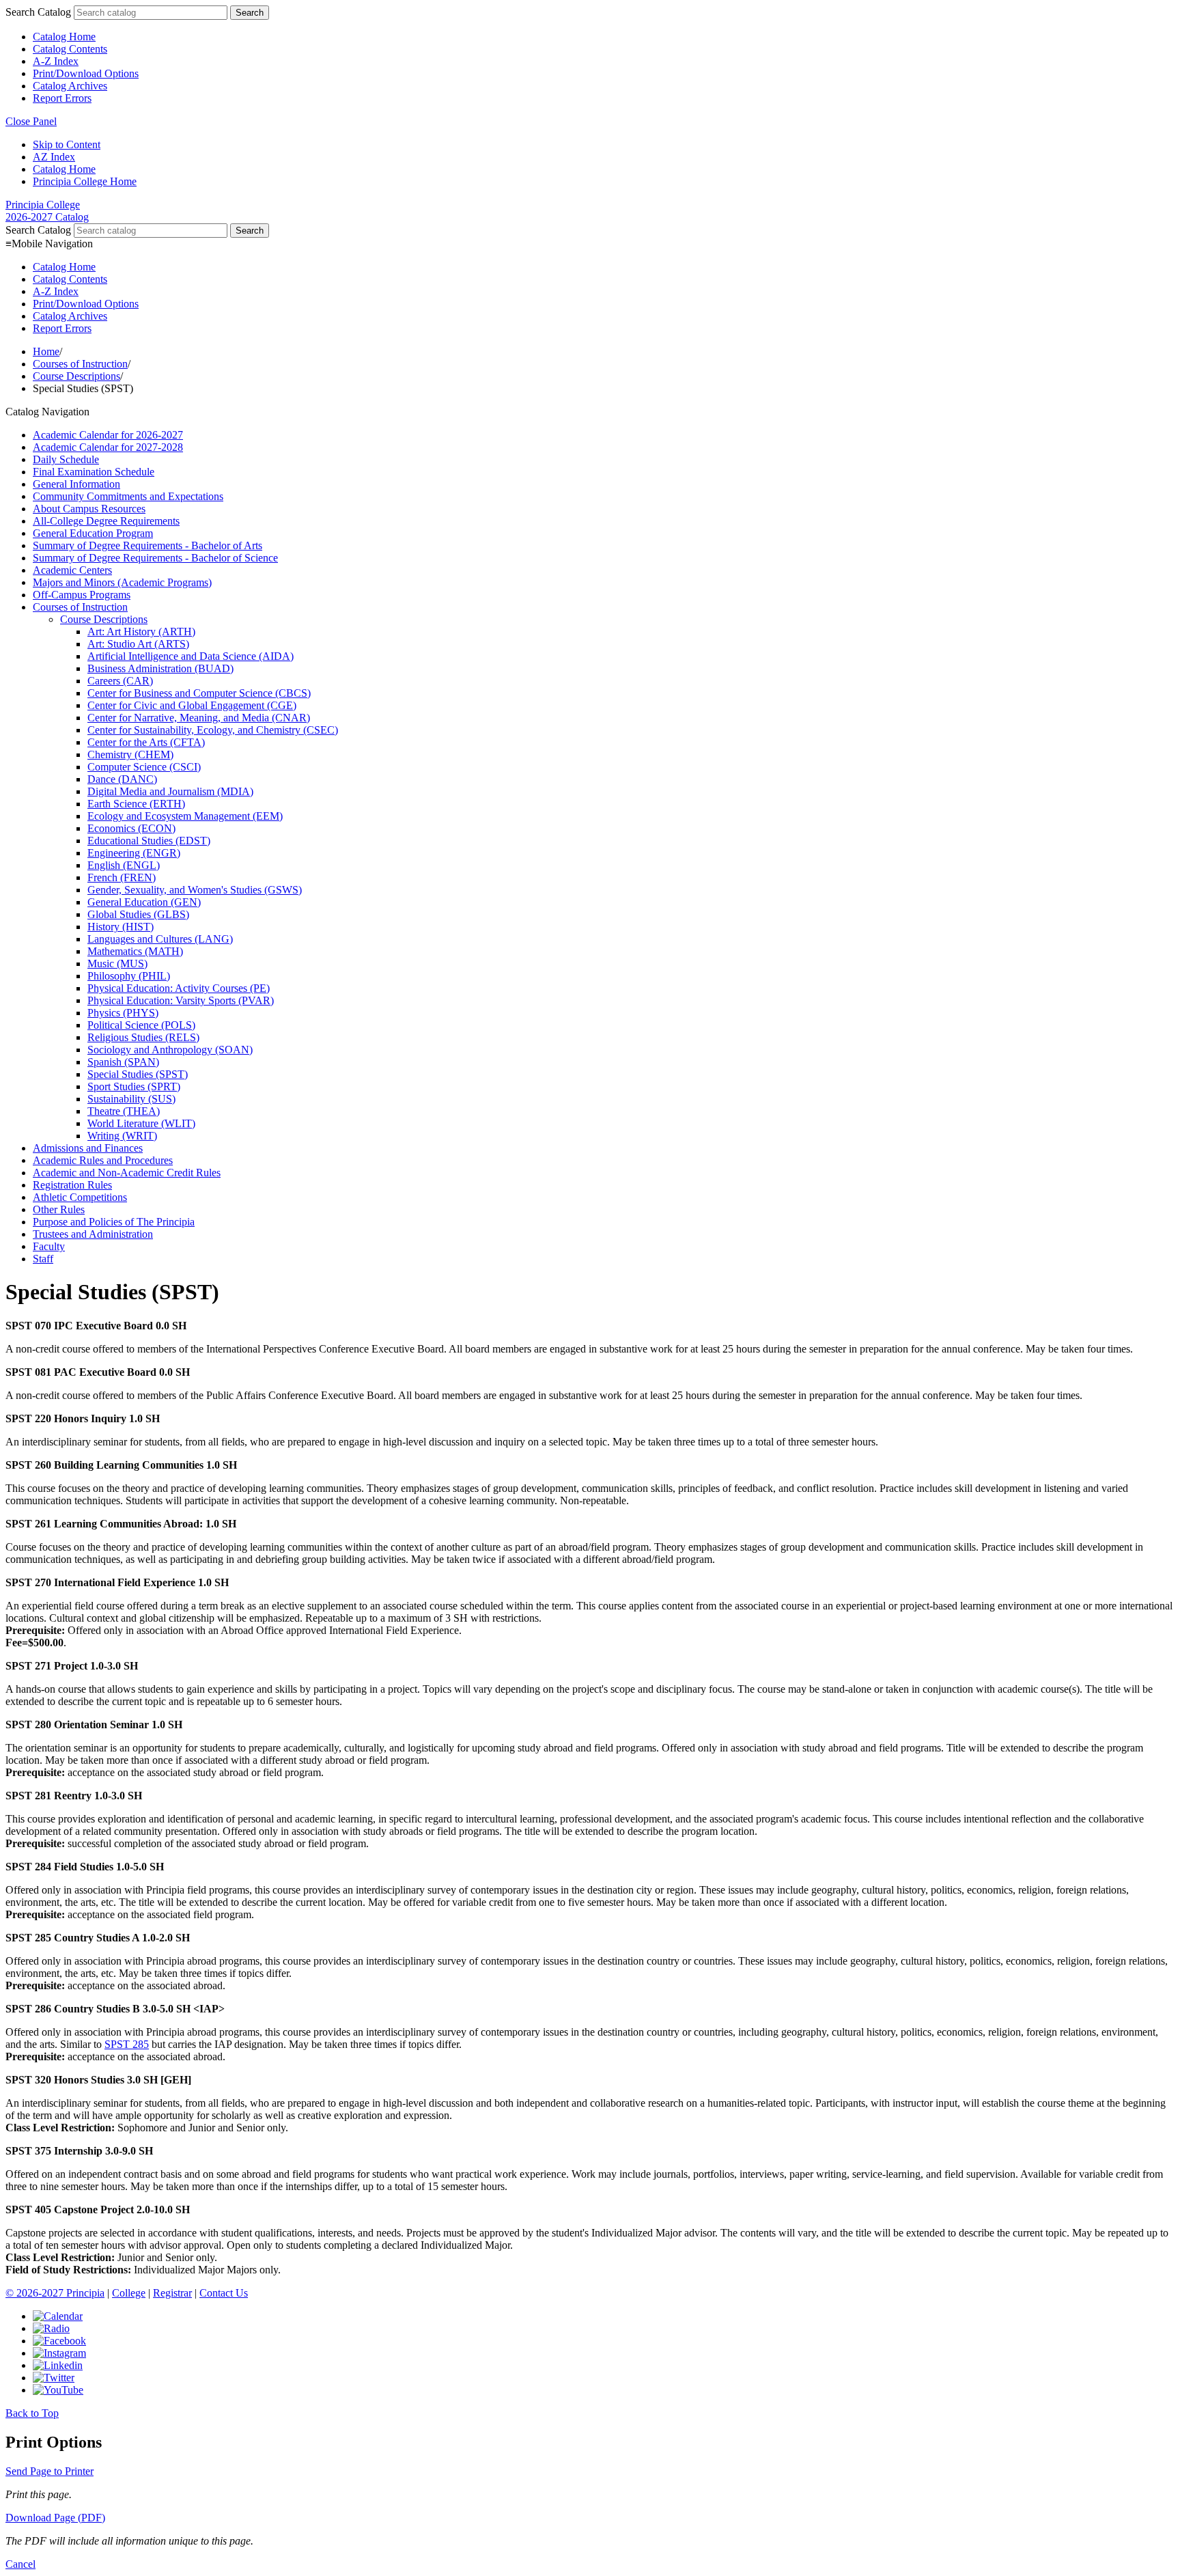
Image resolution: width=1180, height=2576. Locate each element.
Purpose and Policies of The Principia (114, 1222)
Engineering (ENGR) (134, 853)
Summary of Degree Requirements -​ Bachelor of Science (155, 558)
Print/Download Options (86, 73)
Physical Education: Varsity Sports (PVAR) (181, 1000)
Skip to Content (67, 144)
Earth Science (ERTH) (136, 804)
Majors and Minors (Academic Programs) (122, 582)
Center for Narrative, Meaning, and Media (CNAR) (199, 718)
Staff (43, 1259)
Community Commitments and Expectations (128, 496)
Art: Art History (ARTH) (141, 632)
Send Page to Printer (50, 2471)
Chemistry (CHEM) (130, 754)
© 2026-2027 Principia (55, 2293)
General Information (76, 484)
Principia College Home (85, 181)
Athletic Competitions (80, 1197)
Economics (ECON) (131, 828)
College (129, 2293)
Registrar (172, 2293)
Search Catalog (38, 12)
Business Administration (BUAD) (160, 668)
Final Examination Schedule (94, 472)
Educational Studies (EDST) (149, 841)
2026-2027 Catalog (47, 217)
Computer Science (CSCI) (144, 767)
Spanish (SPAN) (123, 1062)
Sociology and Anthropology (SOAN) (170, 1050)
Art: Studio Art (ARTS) (138, 644)
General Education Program (93, 533)
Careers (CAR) (120, 681)
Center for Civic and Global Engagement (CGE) (192, 705)
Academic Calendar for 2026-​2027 (108, 435)
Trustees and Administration (93, 1234)
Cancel (20, 2564)
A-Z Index (56, 61)
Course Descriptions (76, 376)
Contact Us (224, 2293)
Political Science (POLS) (141, 1025)
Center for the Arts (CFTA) (146, 742)
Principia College (43, 205)
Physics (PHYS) (123, 1013)
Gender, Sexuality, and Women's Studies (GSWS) (195, 890)
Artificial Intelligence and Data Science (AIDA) (191, 656)
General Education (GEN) (144, 902)
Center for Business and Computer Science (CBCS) (199, 693)
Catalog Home (64, 37)
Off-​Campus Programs (82, 595)
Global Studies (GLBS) (138, 914)
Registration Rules (72, 1185)
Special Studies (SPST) (138, 1074)
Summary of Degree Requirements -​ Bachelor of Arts (147, 545)
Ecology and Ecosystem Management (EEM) (185, 816)
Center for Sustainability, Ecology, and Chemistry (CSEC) (213, 730)
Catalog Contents (70, 49)
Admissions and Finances (88, 1148)
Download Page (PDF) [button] (55, 2518)
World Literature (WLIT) (141, 1123)
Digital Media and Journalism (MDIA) (170, 791)
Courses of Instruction (80, 364)
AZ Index (54, 157)
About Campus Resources (89, 509)
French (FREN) (122, 877)
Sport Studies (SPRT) (134, 1086)
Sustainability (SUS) (131, 1099)
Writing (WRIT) (122, 1136)
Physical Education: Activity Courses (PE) (179, 988)
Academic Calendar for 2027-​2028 (108, 447)
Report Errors (62, 98)
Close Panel (31, 121)
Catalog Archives (70, 86)
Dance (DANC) (122, 779)
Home (46, 351)
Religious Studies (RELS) (143, 1037)
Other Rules (59, 1209)
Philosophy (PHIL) (129, 976)
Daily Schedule (66, 459)
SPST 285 (127, 2044)
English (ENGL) (124, 865)
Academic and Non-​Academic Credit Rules (127, 1173)
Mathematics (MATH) (135, 951)
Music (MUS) (117, 964)
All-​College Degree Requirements (106, 521)
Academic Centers (72, 570)
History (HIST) (121, 927)
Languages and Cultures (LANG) (160, 939)
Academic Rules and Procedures (103, 1160)
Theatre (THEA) (124, 1111)
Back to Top (32, 2413)
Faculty (49, 1246)
